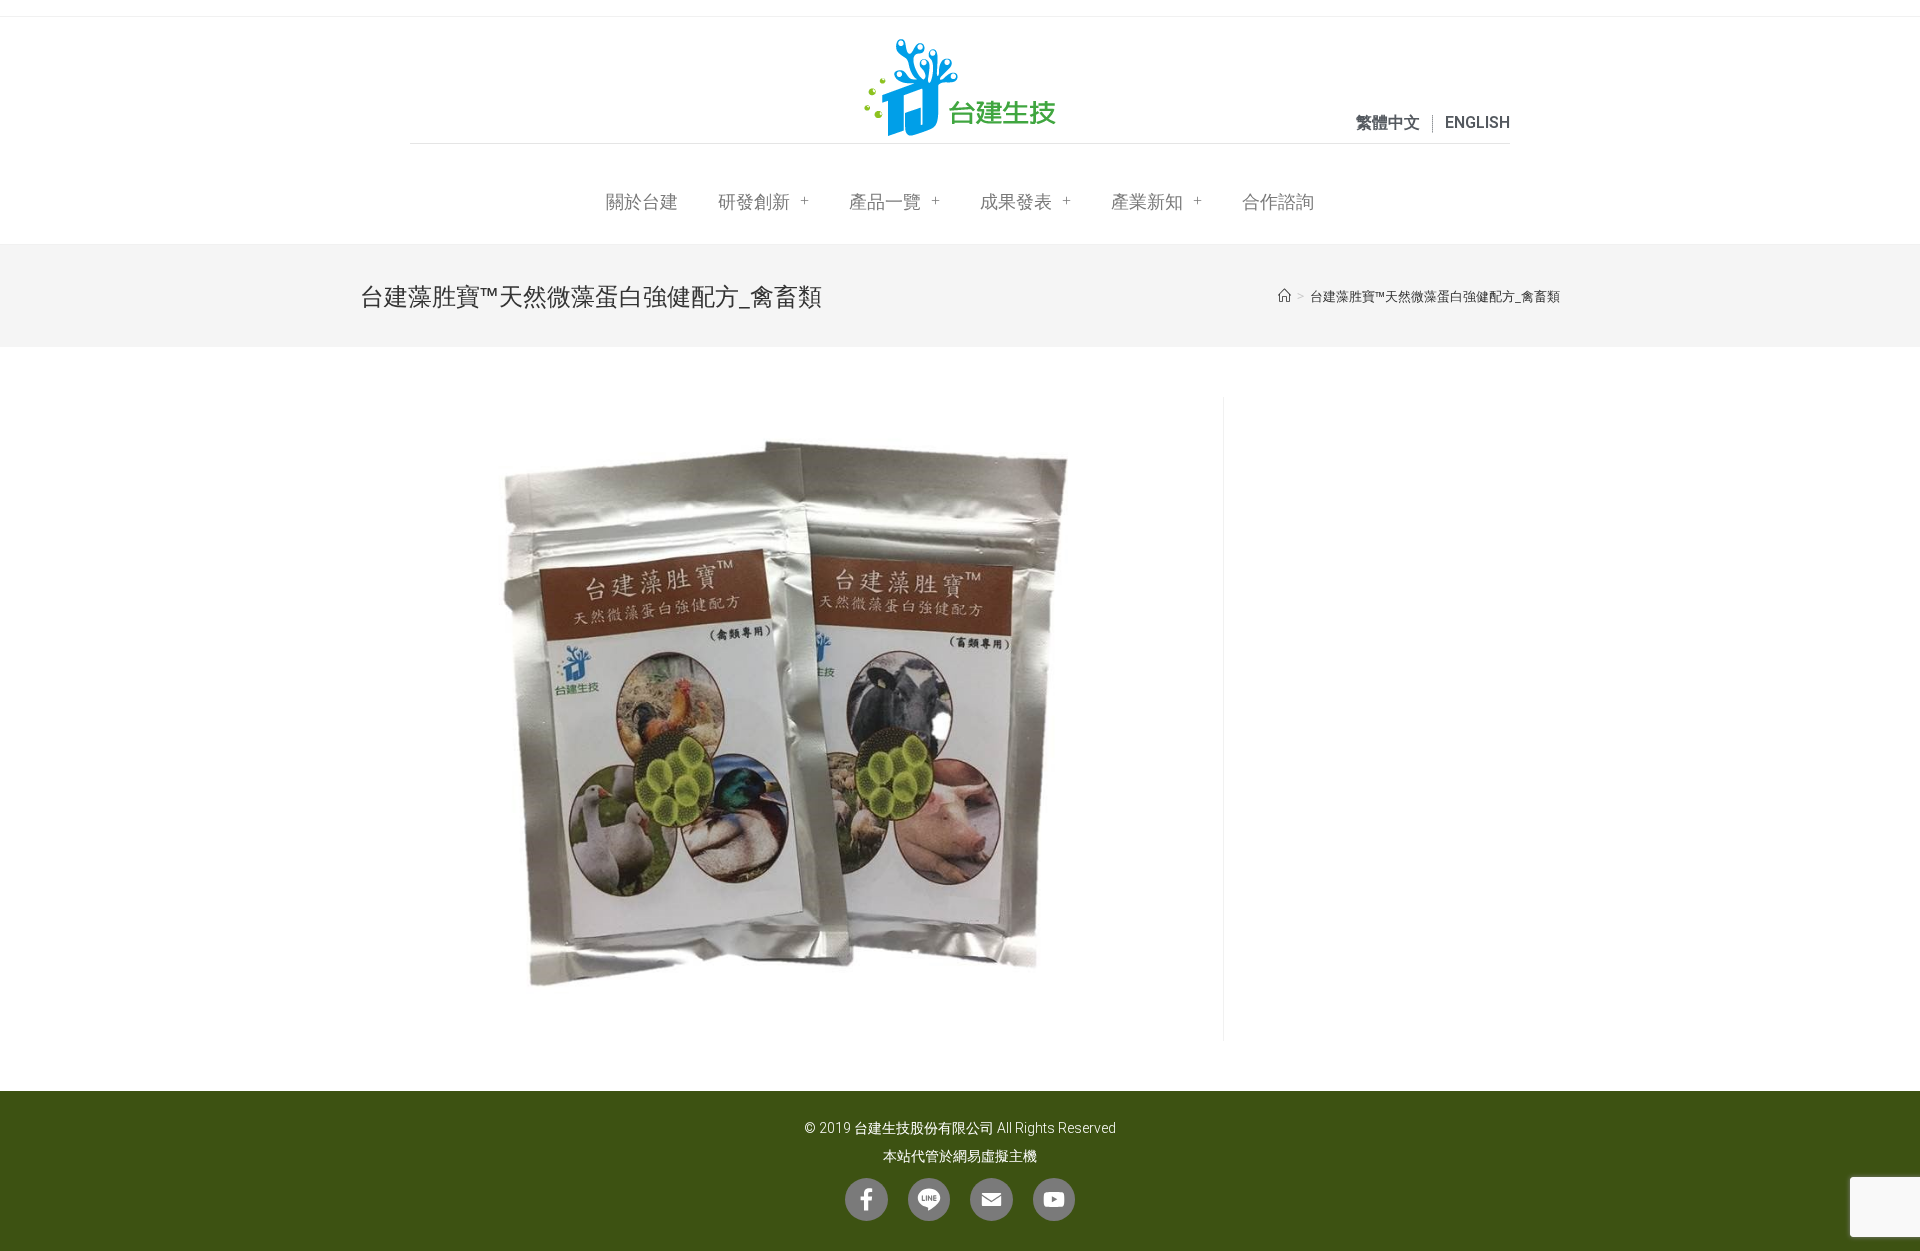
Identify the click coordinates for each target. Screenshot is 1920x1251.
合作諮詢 (1278, 201)
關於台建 (642, 201)
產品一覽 (885, 201)
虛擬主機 (1009, 1156)
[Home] (1284, 296)
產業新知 (1147, 201)
